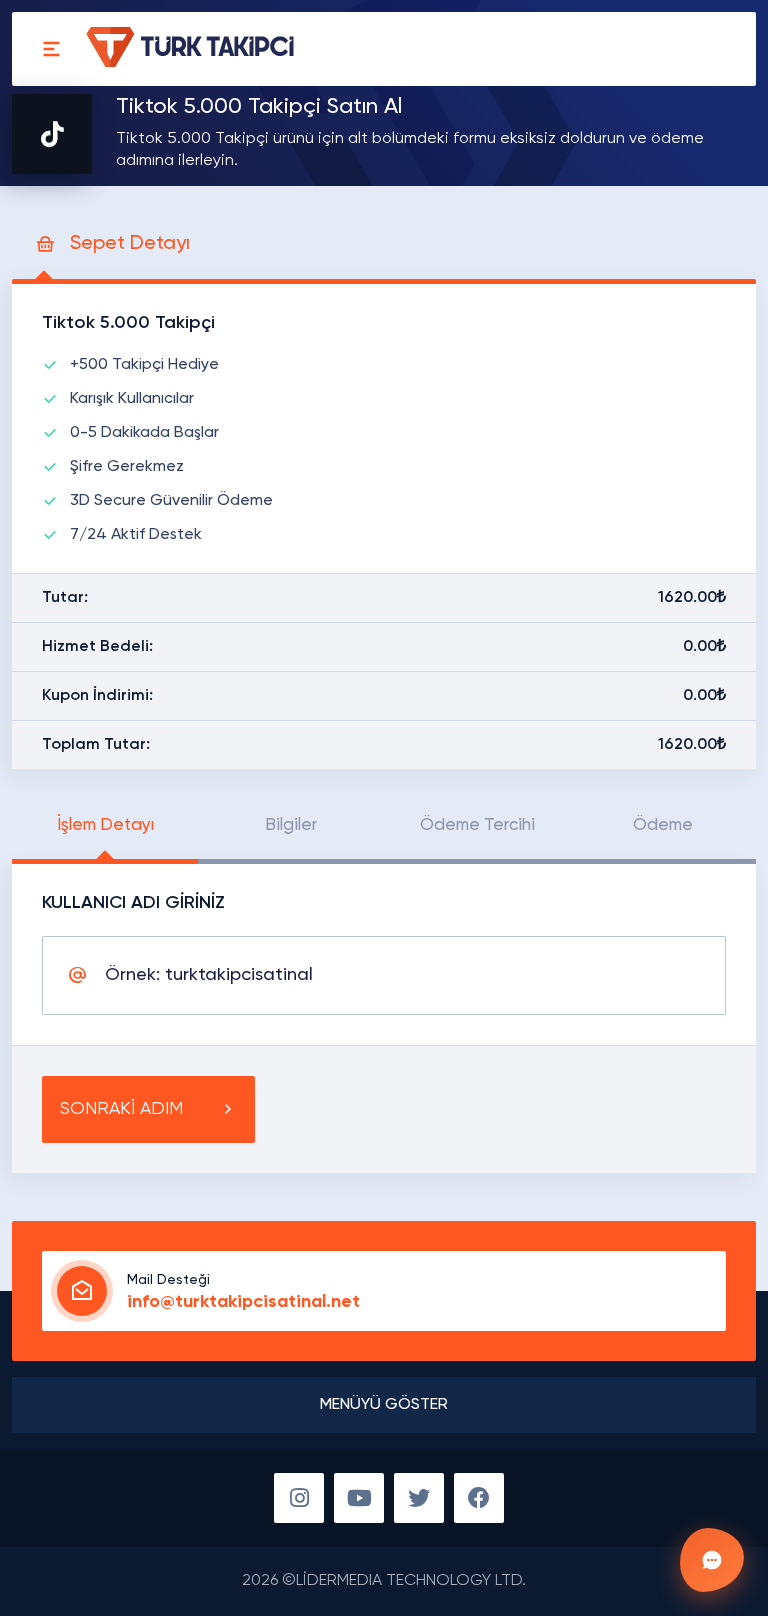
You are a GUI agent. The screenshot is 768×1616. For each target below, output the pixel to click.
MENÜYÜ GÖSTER (384, 1405)
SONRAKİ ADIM (121, 1109)
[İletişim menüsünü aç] (712, 1560)
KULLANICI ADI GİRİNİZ (133, 903)
